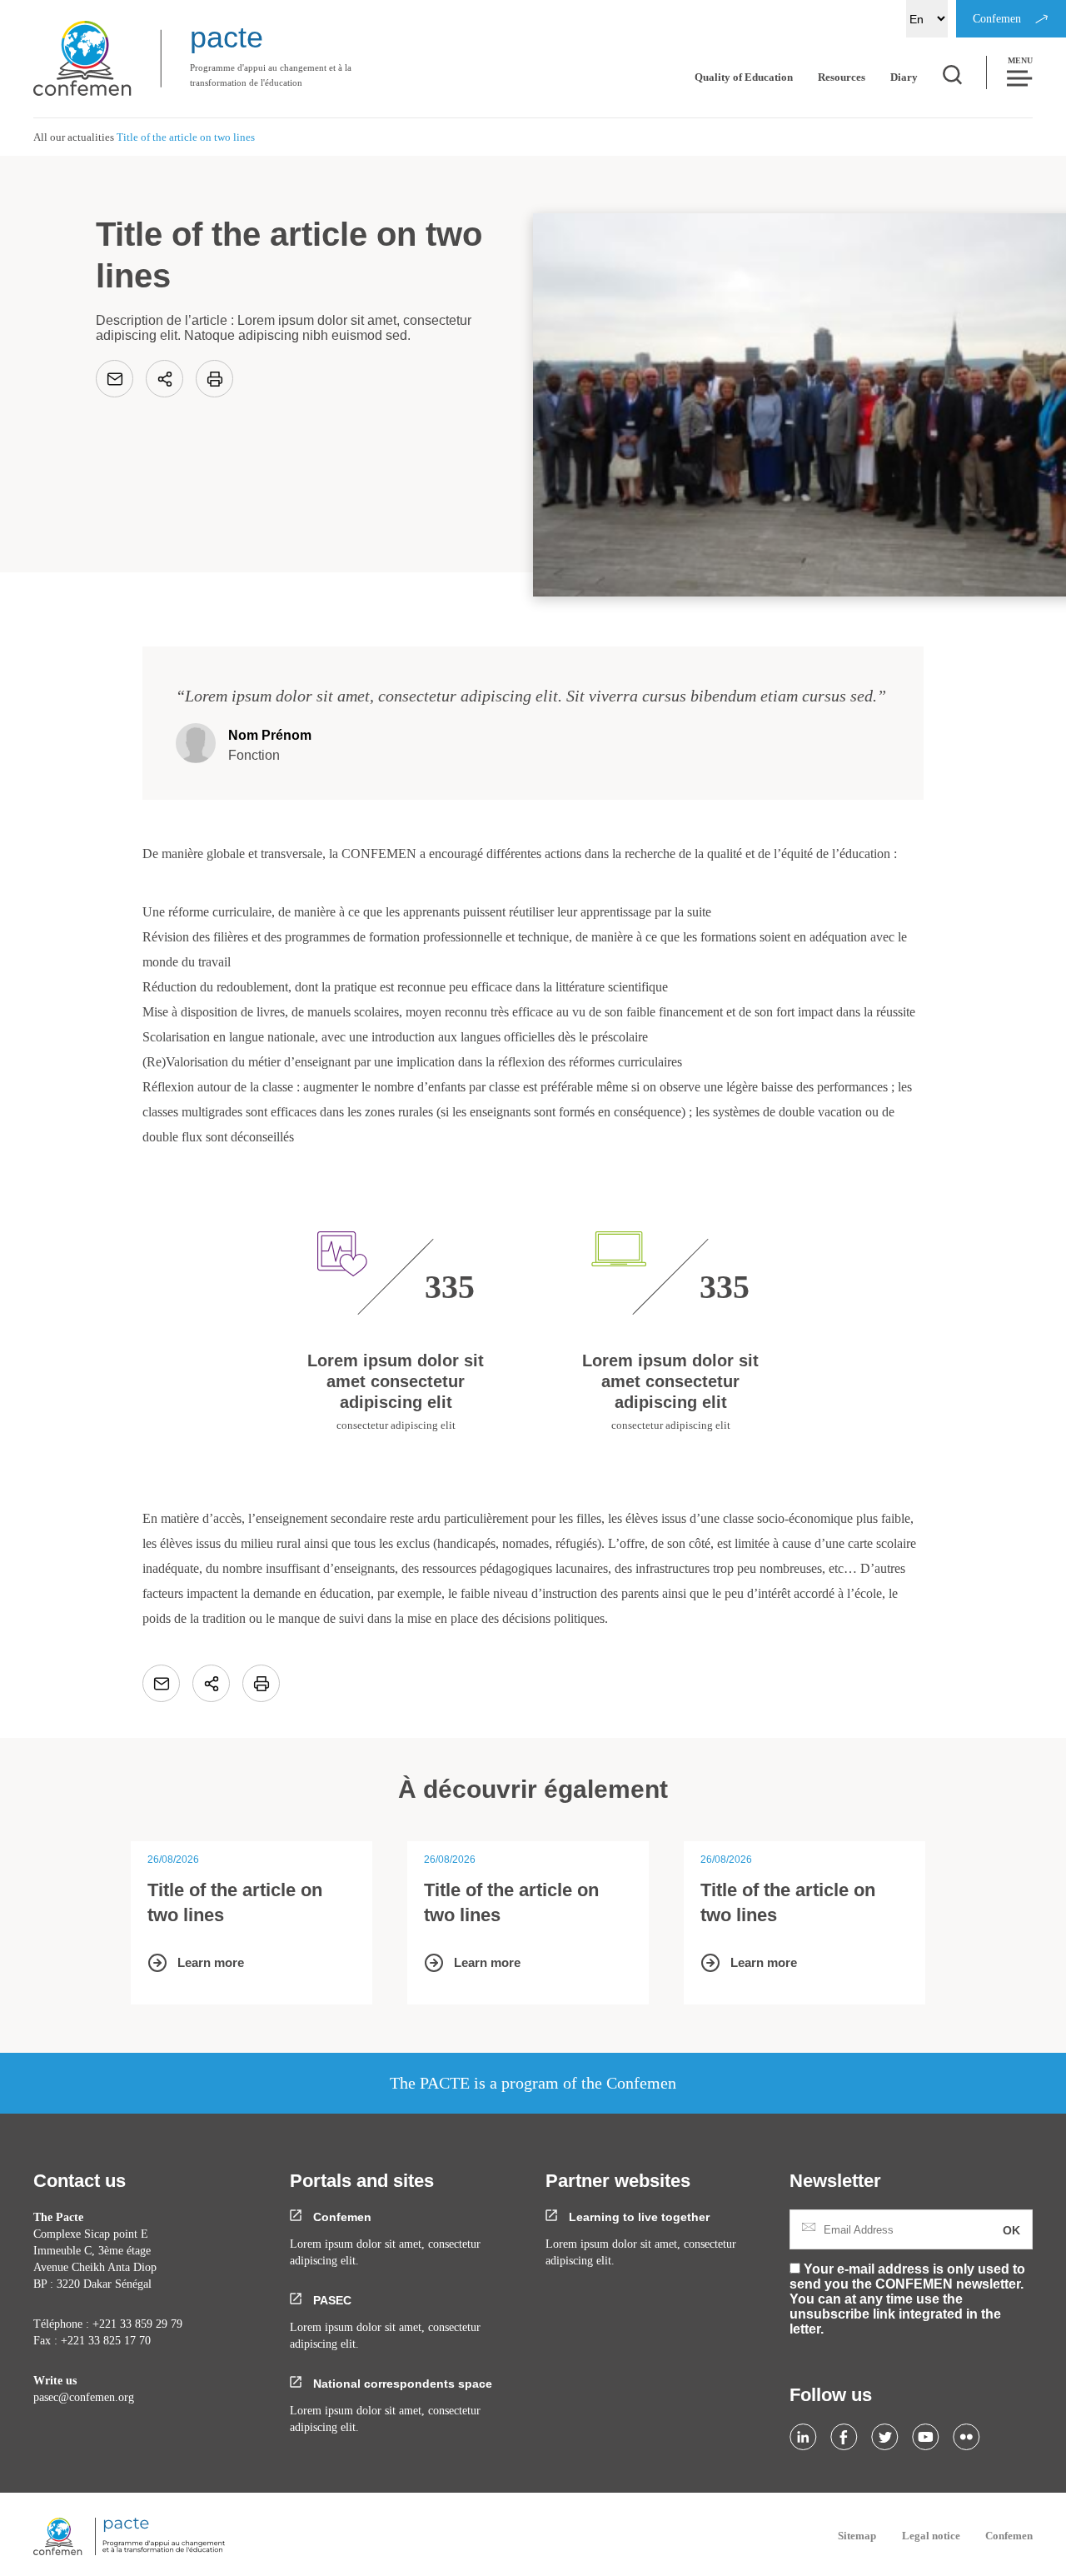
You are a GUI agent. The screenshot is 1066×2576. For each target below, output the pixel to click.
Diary (904, 77)
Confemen (341, 2217)
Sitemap (857, 2536)
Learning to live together (638, 2217)
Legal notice (931, 2536)
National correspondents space (401, 2384)
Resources (842, 77)
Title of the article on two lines (235, 1902)
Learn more (211, 1962)
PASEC (331, 2300)
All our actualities (74, 137)
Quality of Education (744, 77)
